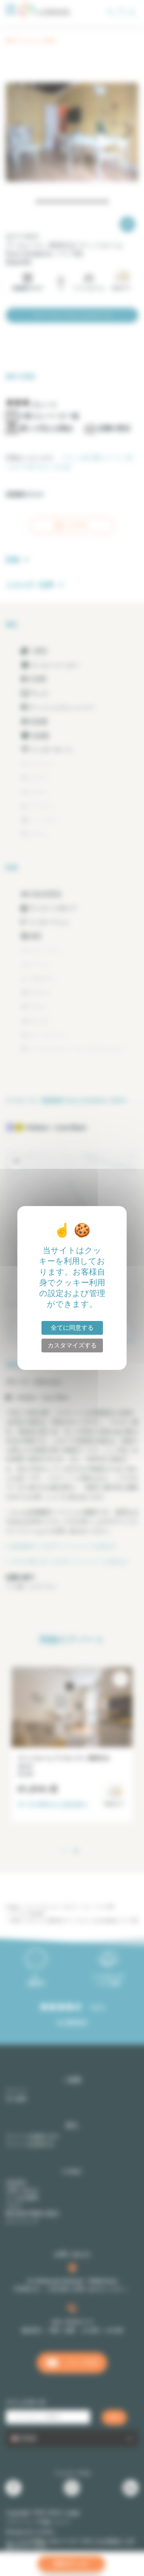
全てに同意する (72, 1328)
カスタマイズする (72, 1345)
